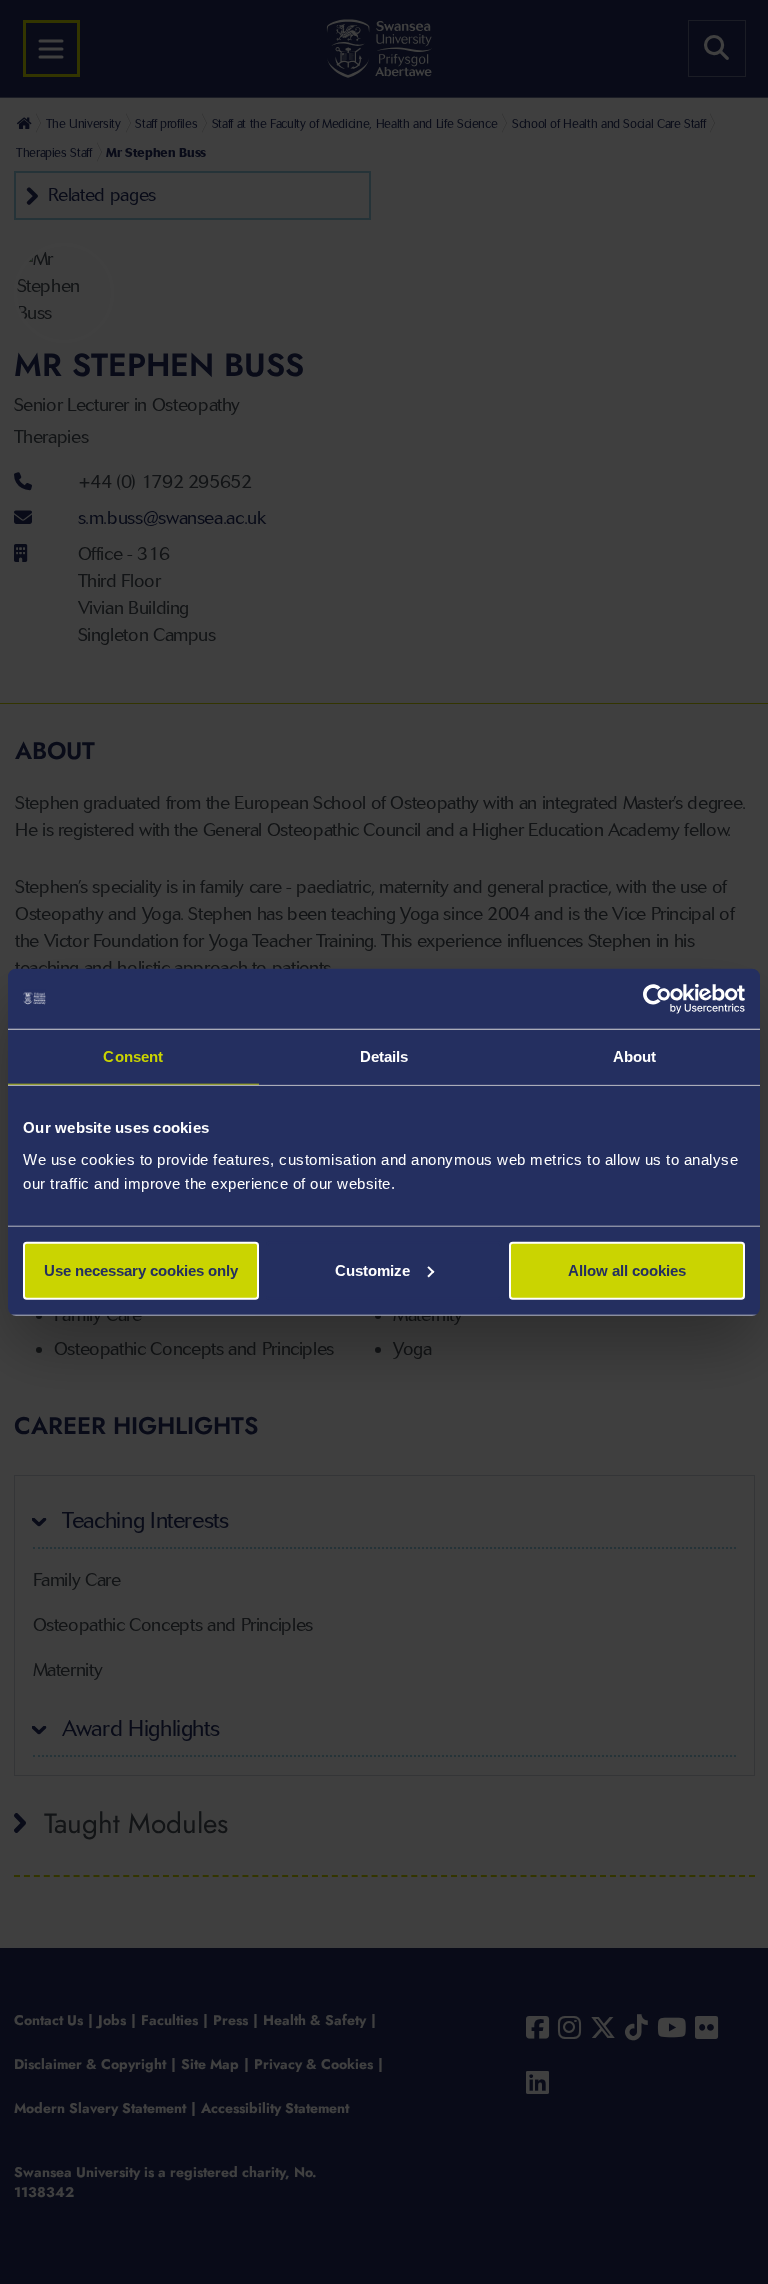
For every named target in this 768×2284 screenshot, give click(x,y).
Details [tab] (384, 1056)
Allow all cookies (627, 1269)
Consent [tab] (133, 1056)
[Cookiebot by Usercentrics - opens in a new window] (657, 999)
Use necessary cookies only (141, 1269)
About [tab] (635, 1056)
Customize (372, 1269)
